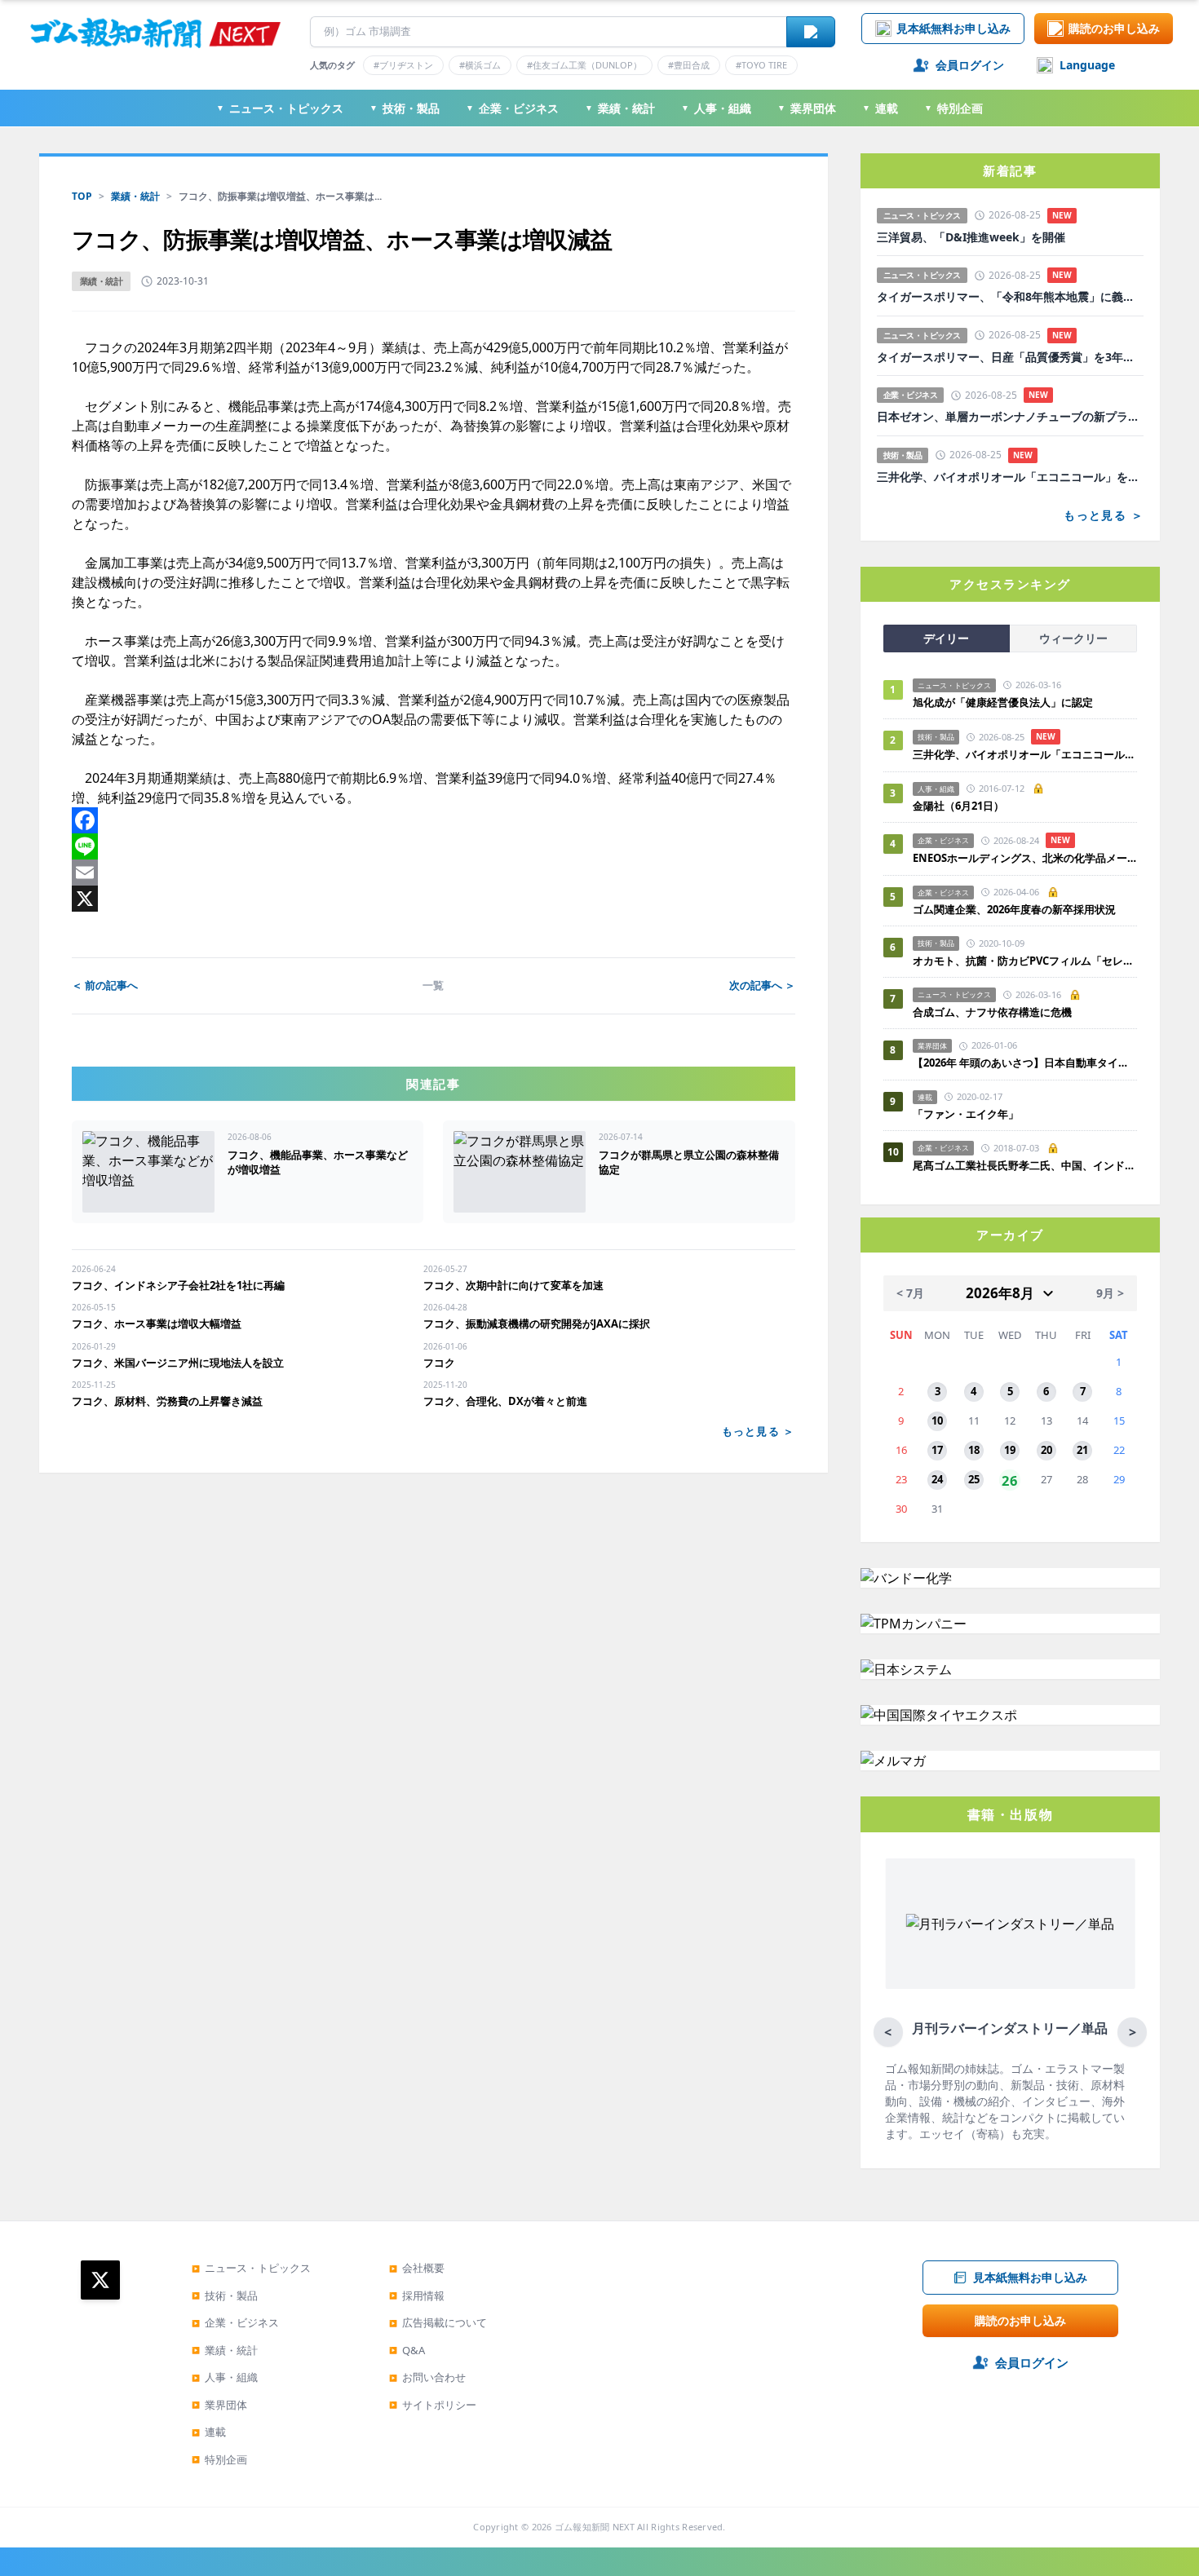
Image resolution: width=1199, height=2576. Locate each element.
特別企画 (953, 108)
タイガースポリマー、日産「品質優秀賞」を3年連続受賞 (1010, 357)
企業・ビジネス (512, 108)
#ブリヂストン (403, 65)
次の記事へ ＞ (762, 985)
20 (1046, 1450)
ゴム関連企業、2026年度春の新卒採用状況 (1014, 909)
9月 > (1110, 1293)
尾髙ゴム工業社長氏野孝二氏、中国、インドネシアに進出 (1025, 1165)
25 (974, 1479)
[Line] (434, 846)
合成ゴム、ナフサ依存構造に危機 (992, 1012)
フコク (439, 1363)
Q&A (407, 2350)
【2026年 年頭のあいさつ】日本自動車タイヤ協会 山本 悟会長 (1025, 1063)
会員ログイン (970, 65)
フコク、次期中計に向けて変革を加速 (513, 1285)
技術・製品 (405, 108)
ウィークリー (1073, 638)
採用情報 (417, 2295)
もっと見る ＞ (759, 1431)
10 (937, 1421)
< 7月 (910, 1293)
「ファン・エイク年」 (966, 1114)
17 (937, 1450)
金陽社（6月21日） (958, 806)
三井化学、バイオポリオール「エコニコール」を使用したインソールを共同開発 (1010, 477)
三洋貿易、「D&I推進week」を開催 (971, 237)
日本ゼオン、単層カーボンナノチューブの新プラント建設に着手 (1010, 417)
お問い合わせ (427, 2377)
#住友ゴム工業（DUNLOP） (584, 65)
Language (1087, 65)
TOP (82, 196)
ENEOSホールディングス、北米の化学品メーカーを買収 (1025, 858)
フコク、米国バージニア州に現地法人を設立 (178, 1363)
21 (1082, 1450)
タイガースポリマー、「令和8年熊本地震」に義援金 (1010, 297)
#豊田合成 (689, 65)
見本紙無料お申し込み (953, 28)
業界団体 (807, 108)
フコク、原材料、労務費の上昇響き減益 (167, 1401)
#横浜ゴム (480, 65)
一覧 (433, 985)
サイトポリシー (433, 2405)
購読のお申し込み (1114, 28)
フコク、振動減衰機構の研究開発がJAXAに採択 (537, 1323)
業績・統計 (620, 108)
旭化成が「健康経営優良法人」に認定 (1003, 702)
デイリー (946, 638)
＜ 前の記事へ (105, 985)
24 (937, 1479)
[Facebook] (434, 820)
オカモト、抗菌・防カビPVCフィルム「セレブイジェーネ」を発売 (1025, 961)
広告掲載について (438, 2322)
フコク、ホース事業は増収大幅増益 (157, 1323)
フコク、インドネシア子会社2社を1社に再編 (178, 1285)
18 (974, 1450)
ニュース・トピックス (280, 108)
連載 (880, 108)
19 (1010, 1450)
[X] (434, 899)
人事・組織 (716, 108)
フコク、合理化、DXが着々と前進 (505, 1401)
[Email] (434, 873)
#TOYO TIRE (761, 65)
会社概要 (417, 2268)
